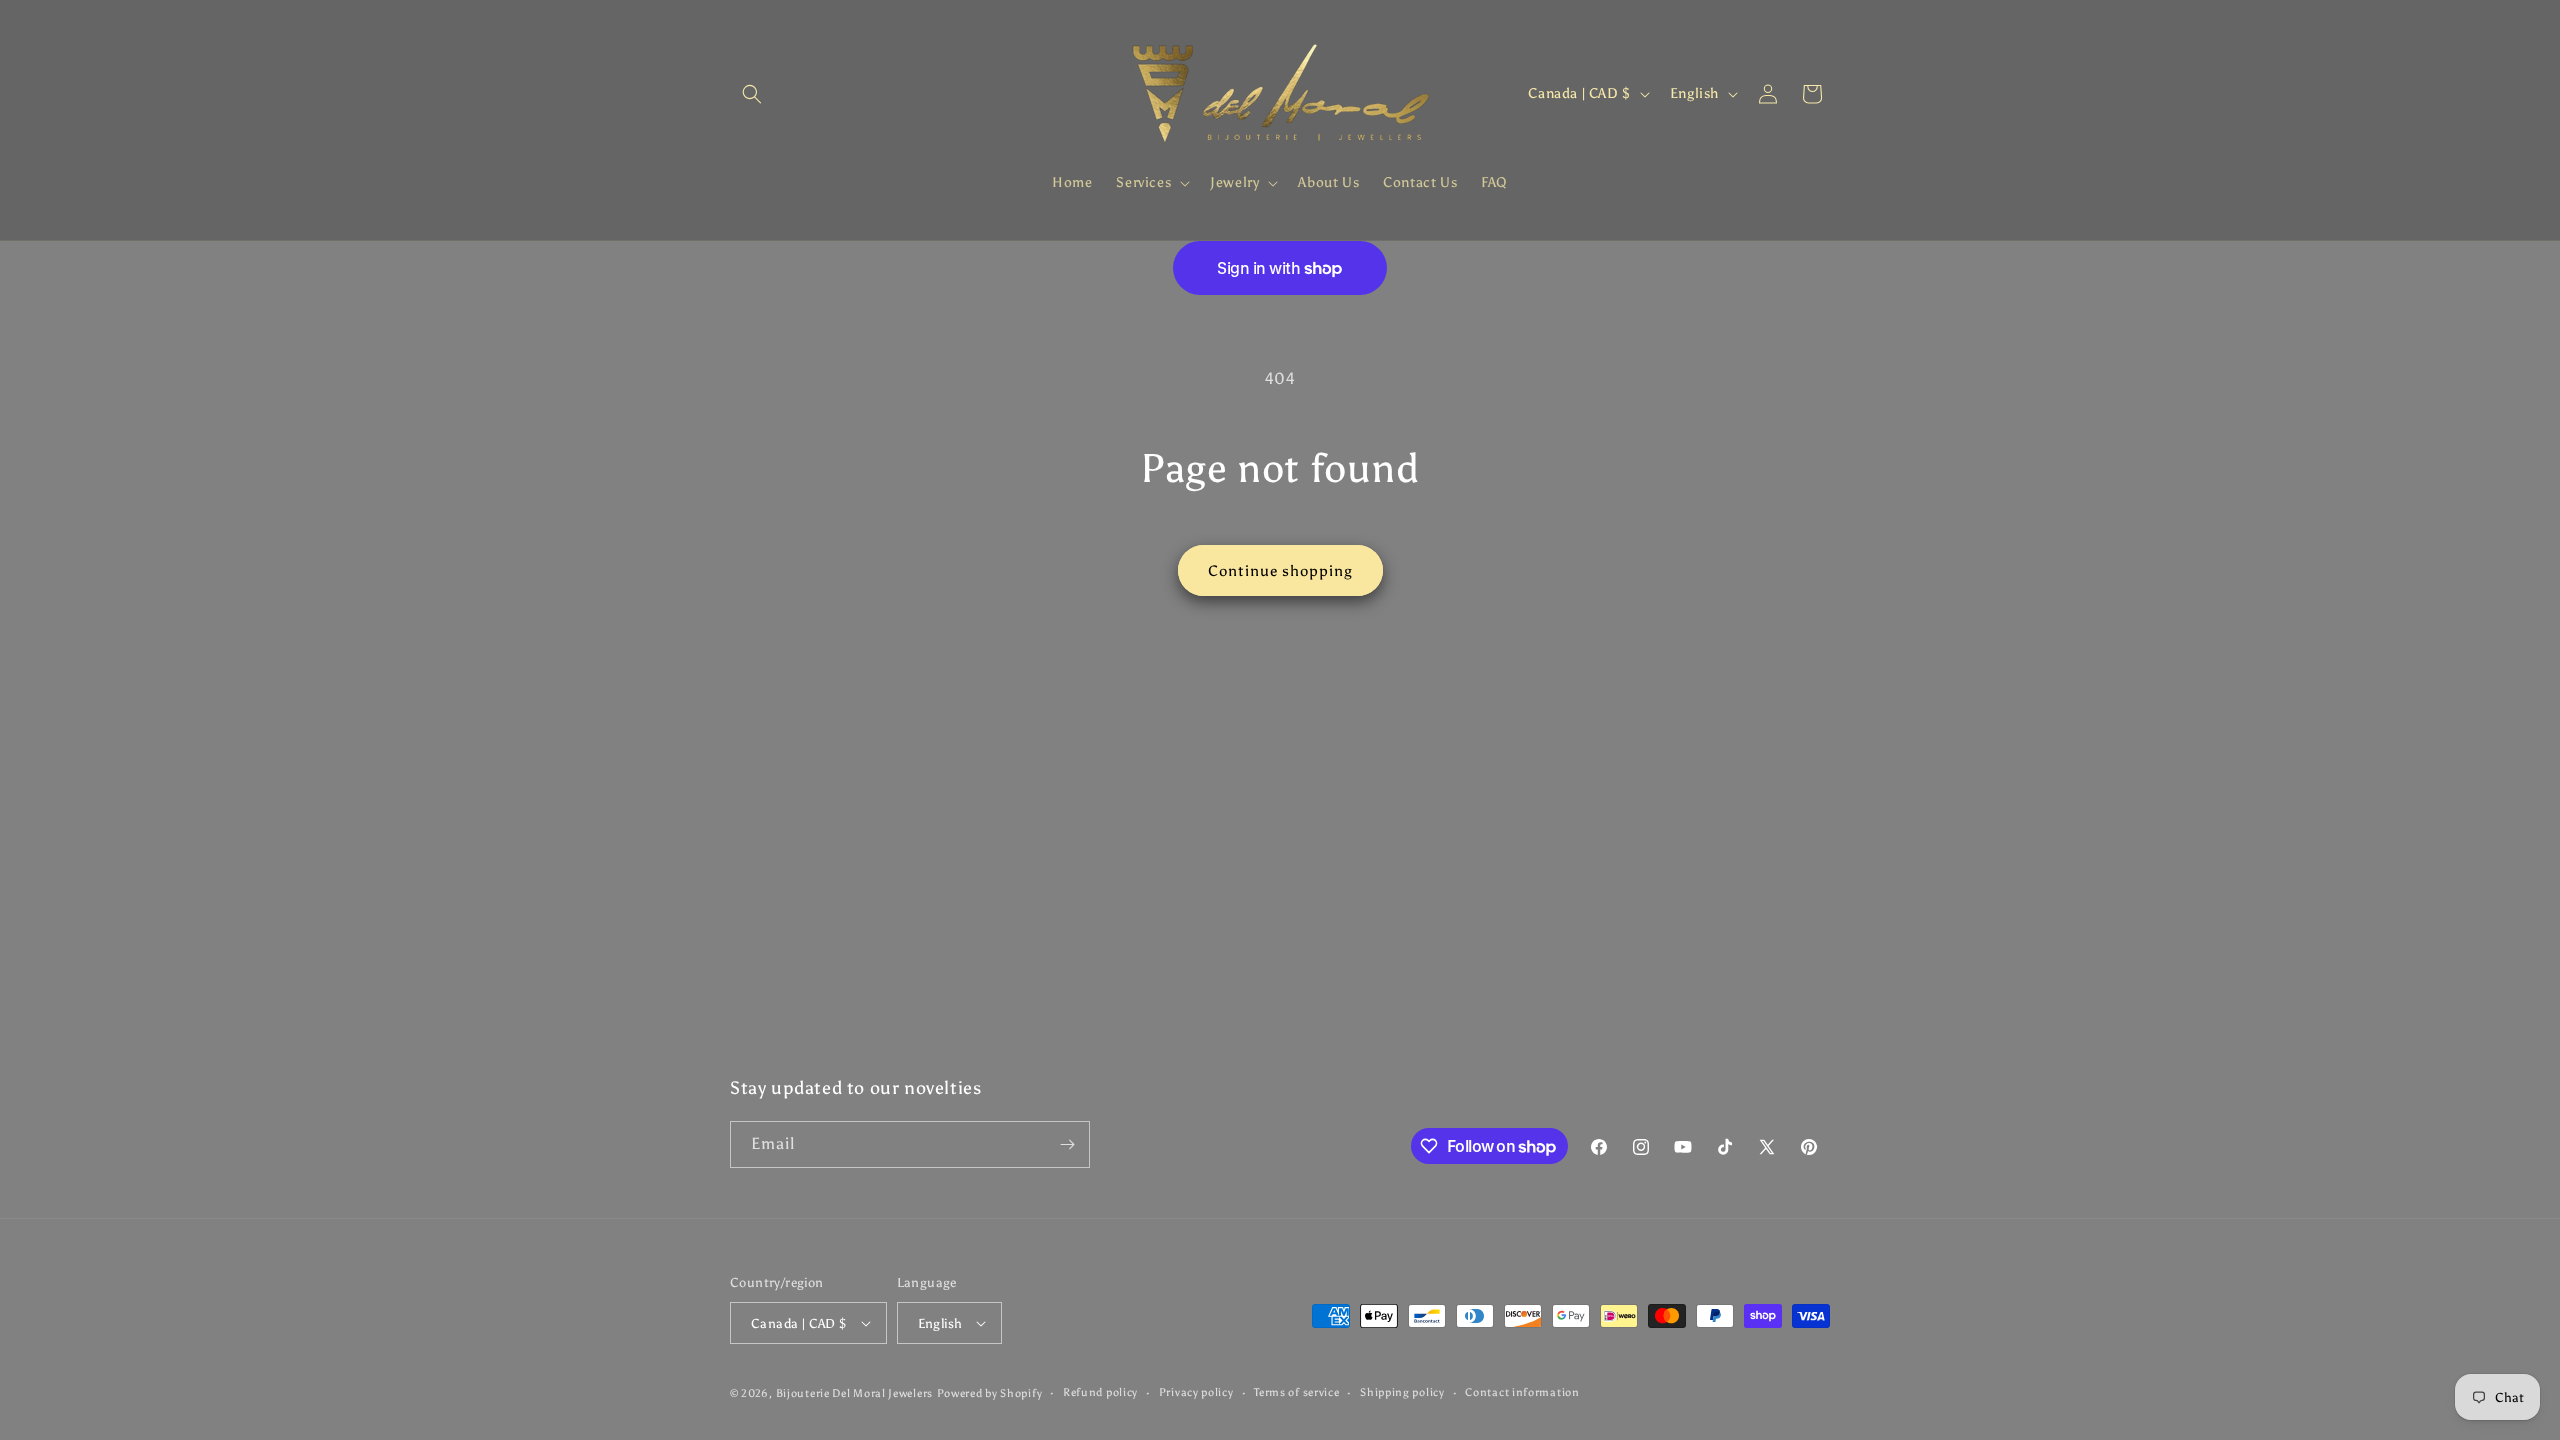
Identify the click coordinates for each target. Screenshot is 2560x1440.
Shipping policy (1402, 1392)
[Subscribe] (1067, 1144)
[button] (752, 94)
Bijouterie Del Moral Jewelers (854, 1393)
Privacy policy (1196, 1392)
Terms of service (1296, 1392)
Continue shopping (1280, 571)
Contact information (1522, 1392)
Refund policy (1100, 1392)
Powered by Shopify (990, 1393)
